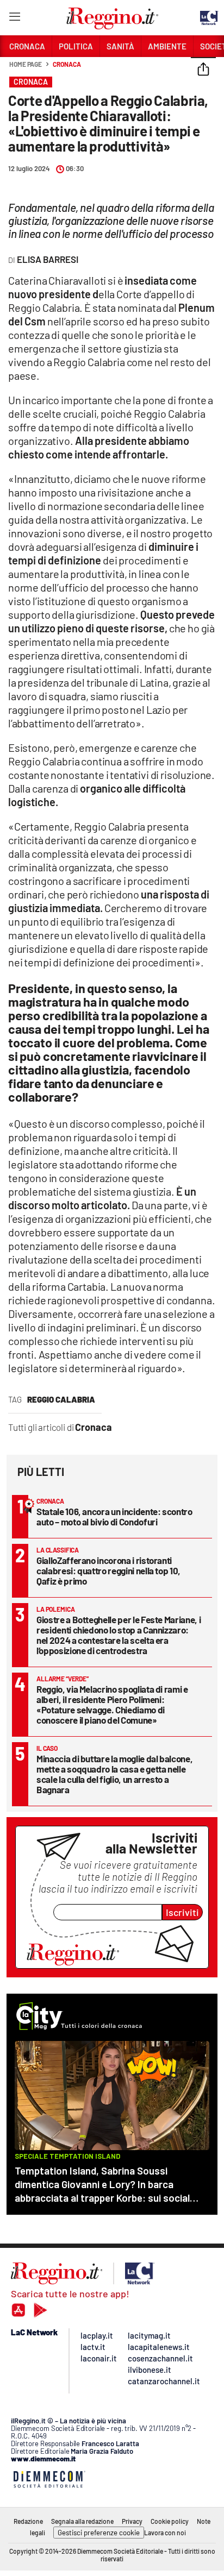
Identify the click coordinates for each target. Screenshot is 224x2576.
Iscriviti (182, 1912)
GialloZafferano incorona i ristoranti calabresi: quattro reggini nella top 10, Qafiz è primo (108, 1570)
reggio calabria (61, 1399)
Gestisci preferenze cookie (99, 2533)
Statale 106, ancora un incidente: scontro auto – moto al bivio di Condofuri (114, 1516)
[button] (203, 70)
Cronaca (67, 64)
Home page (26, 64)
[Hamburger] (14, 19)
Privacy (132, 2521)
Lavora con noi (165, 2533)
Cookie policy (170, 2521)
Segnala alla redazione (82, 2521)
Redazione (28, 2521)
